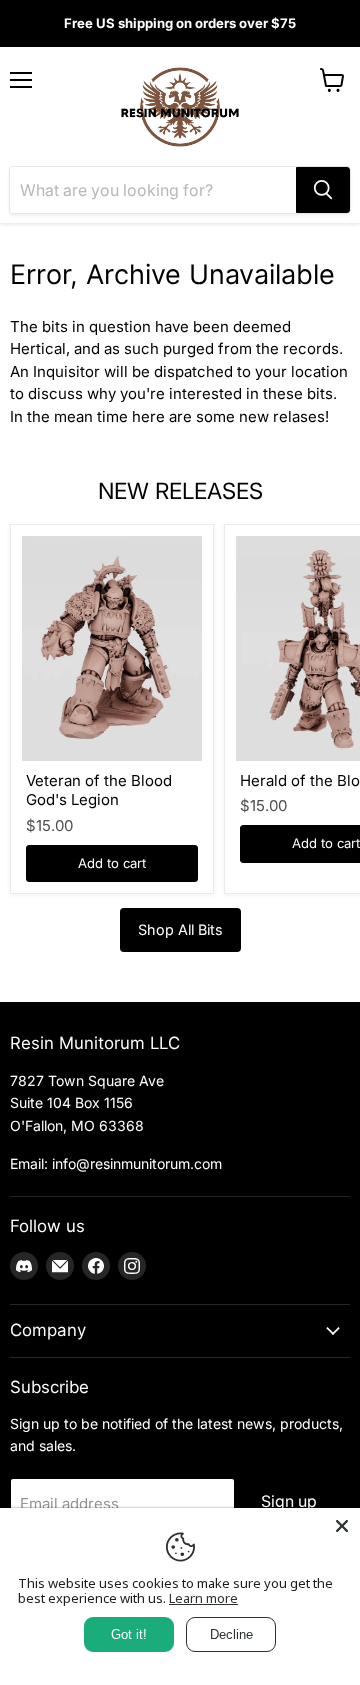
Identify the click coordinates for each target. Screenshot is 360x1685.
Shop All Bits (180, 929)
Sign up (289, 1501)
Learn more (203, 1598)
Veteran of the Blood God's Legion (99, 790)
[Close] (342, 1526)
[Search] (323, 190)
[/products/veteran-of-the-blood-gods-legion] (112, 648)
